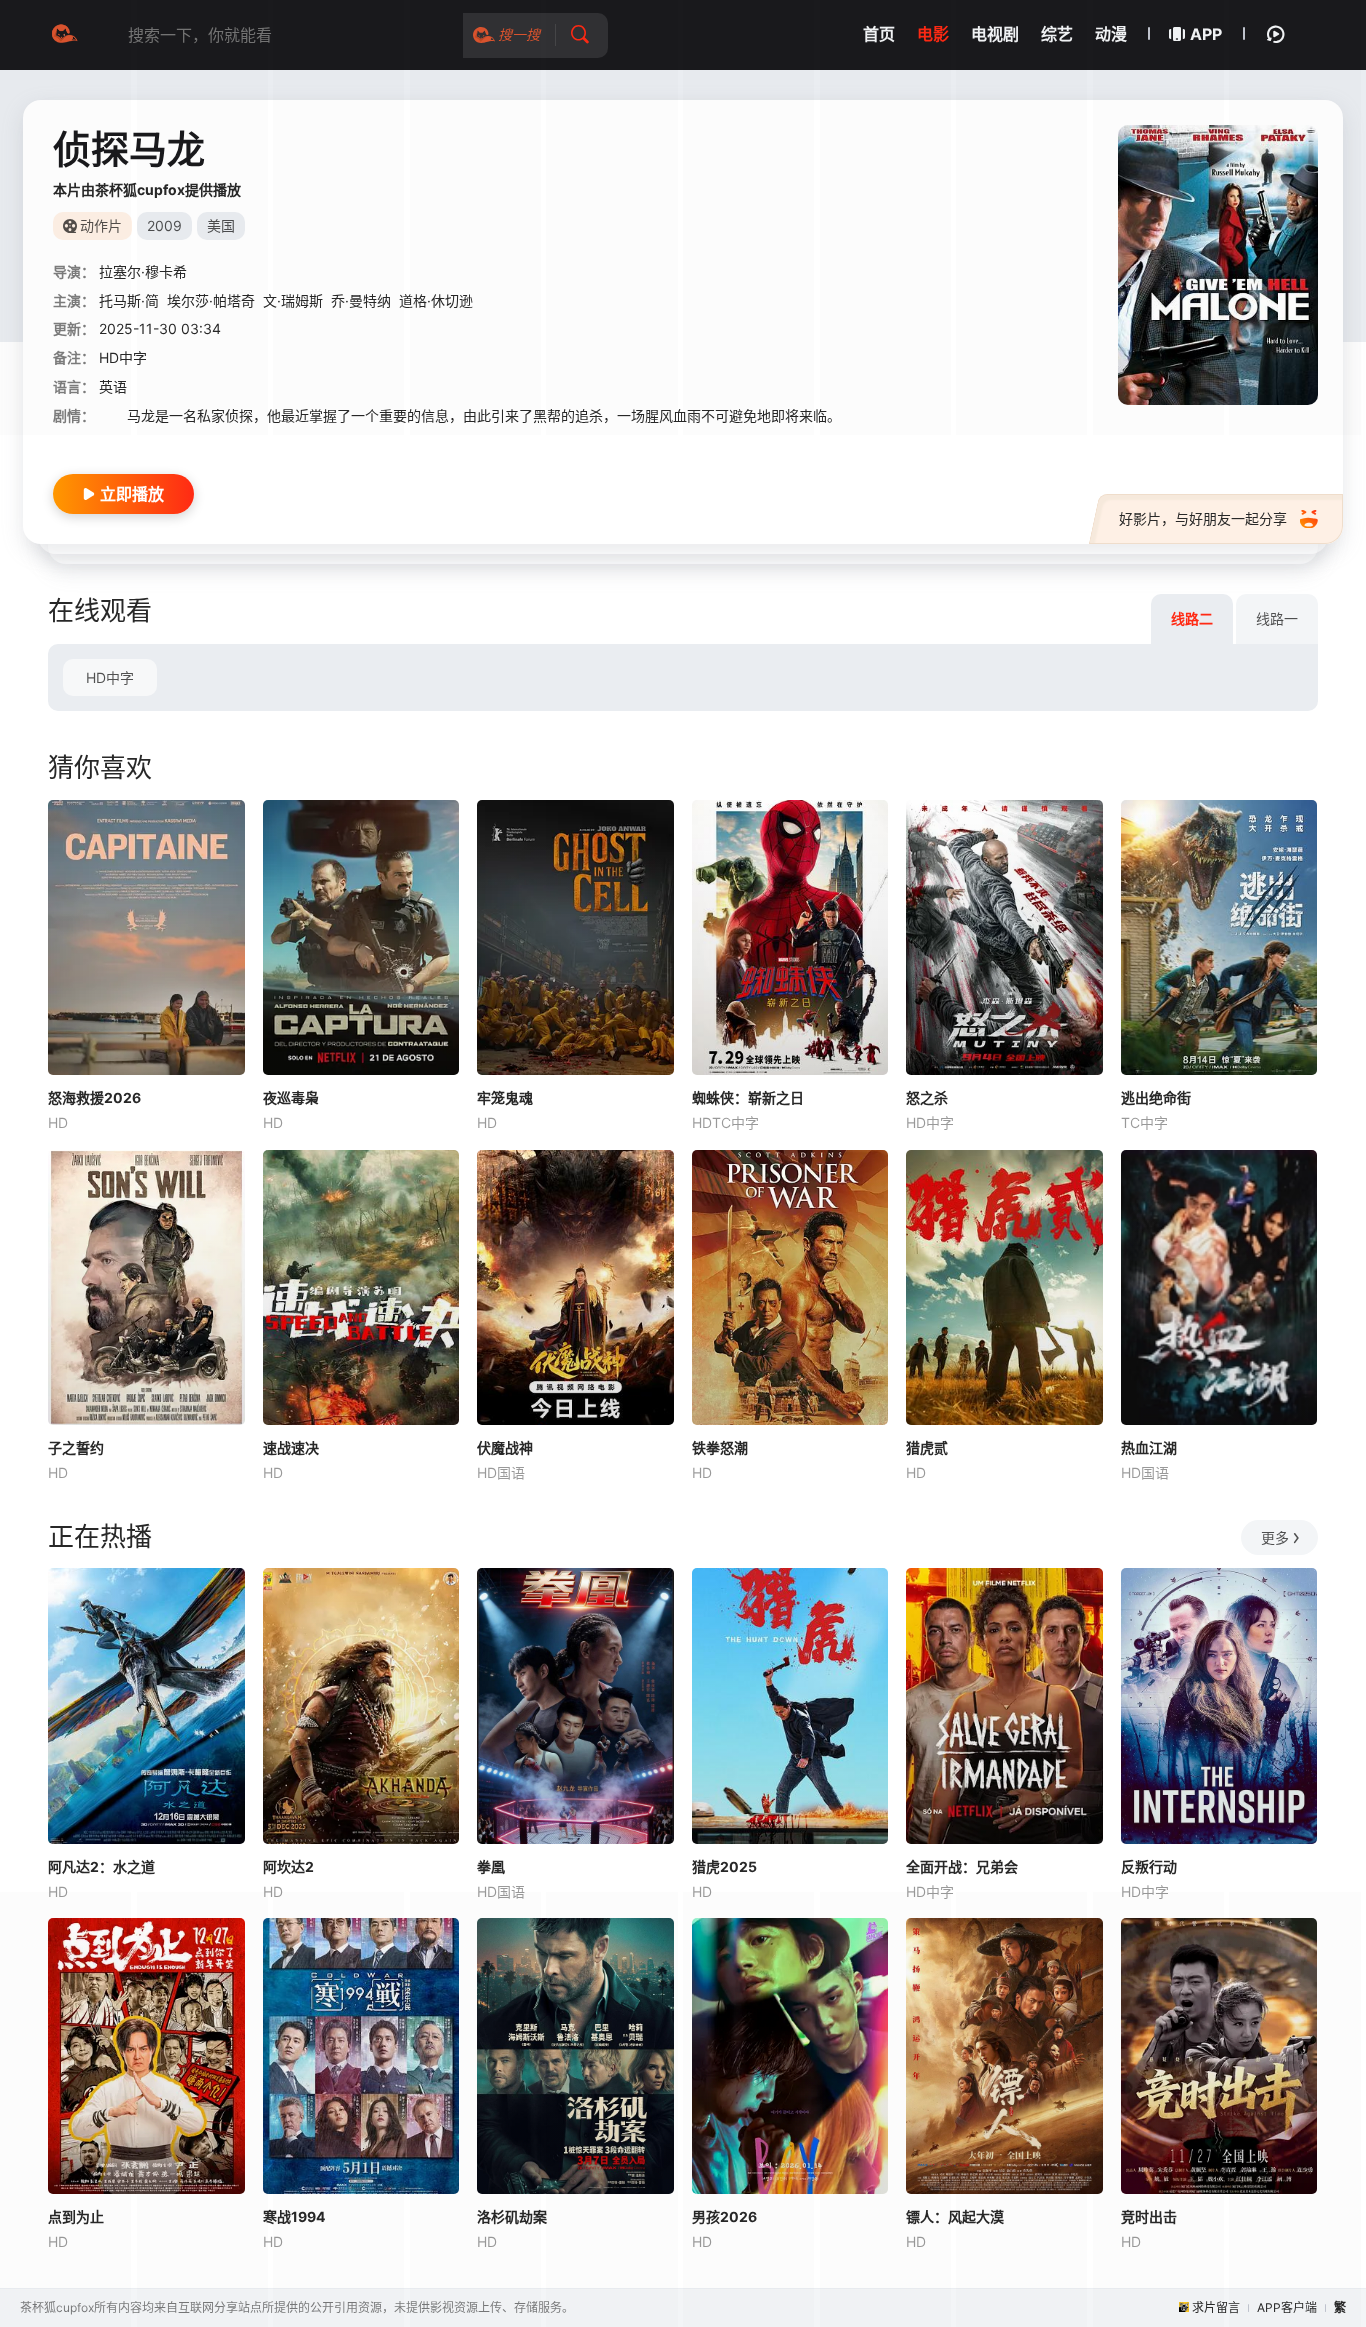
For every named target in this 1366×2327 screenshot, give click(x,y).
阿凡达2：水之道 (101, 1866)
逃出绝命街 (1156, 1097)
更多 (1275, 1537)
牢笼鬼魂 (505, 1097)
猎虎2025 (724, 1866)
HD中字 (110, 677)
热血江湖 (1149, 1447)
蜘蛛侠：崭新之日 (748, 1097)
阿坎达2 (288, 1866)
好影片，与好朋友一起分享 (1203, 518)
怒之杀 (927, 1097)
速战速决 (291, 1447)
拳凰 (491, 1866)
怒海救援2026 (94, 1097)
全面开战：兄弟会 (962, 1866)
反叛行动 (1149, 1866)
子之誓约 (76, 1447)
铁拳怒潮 (720, 1447)
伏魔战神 (505, 1447)
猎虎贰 (927, 1447)
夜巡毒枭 (291, 1097)
